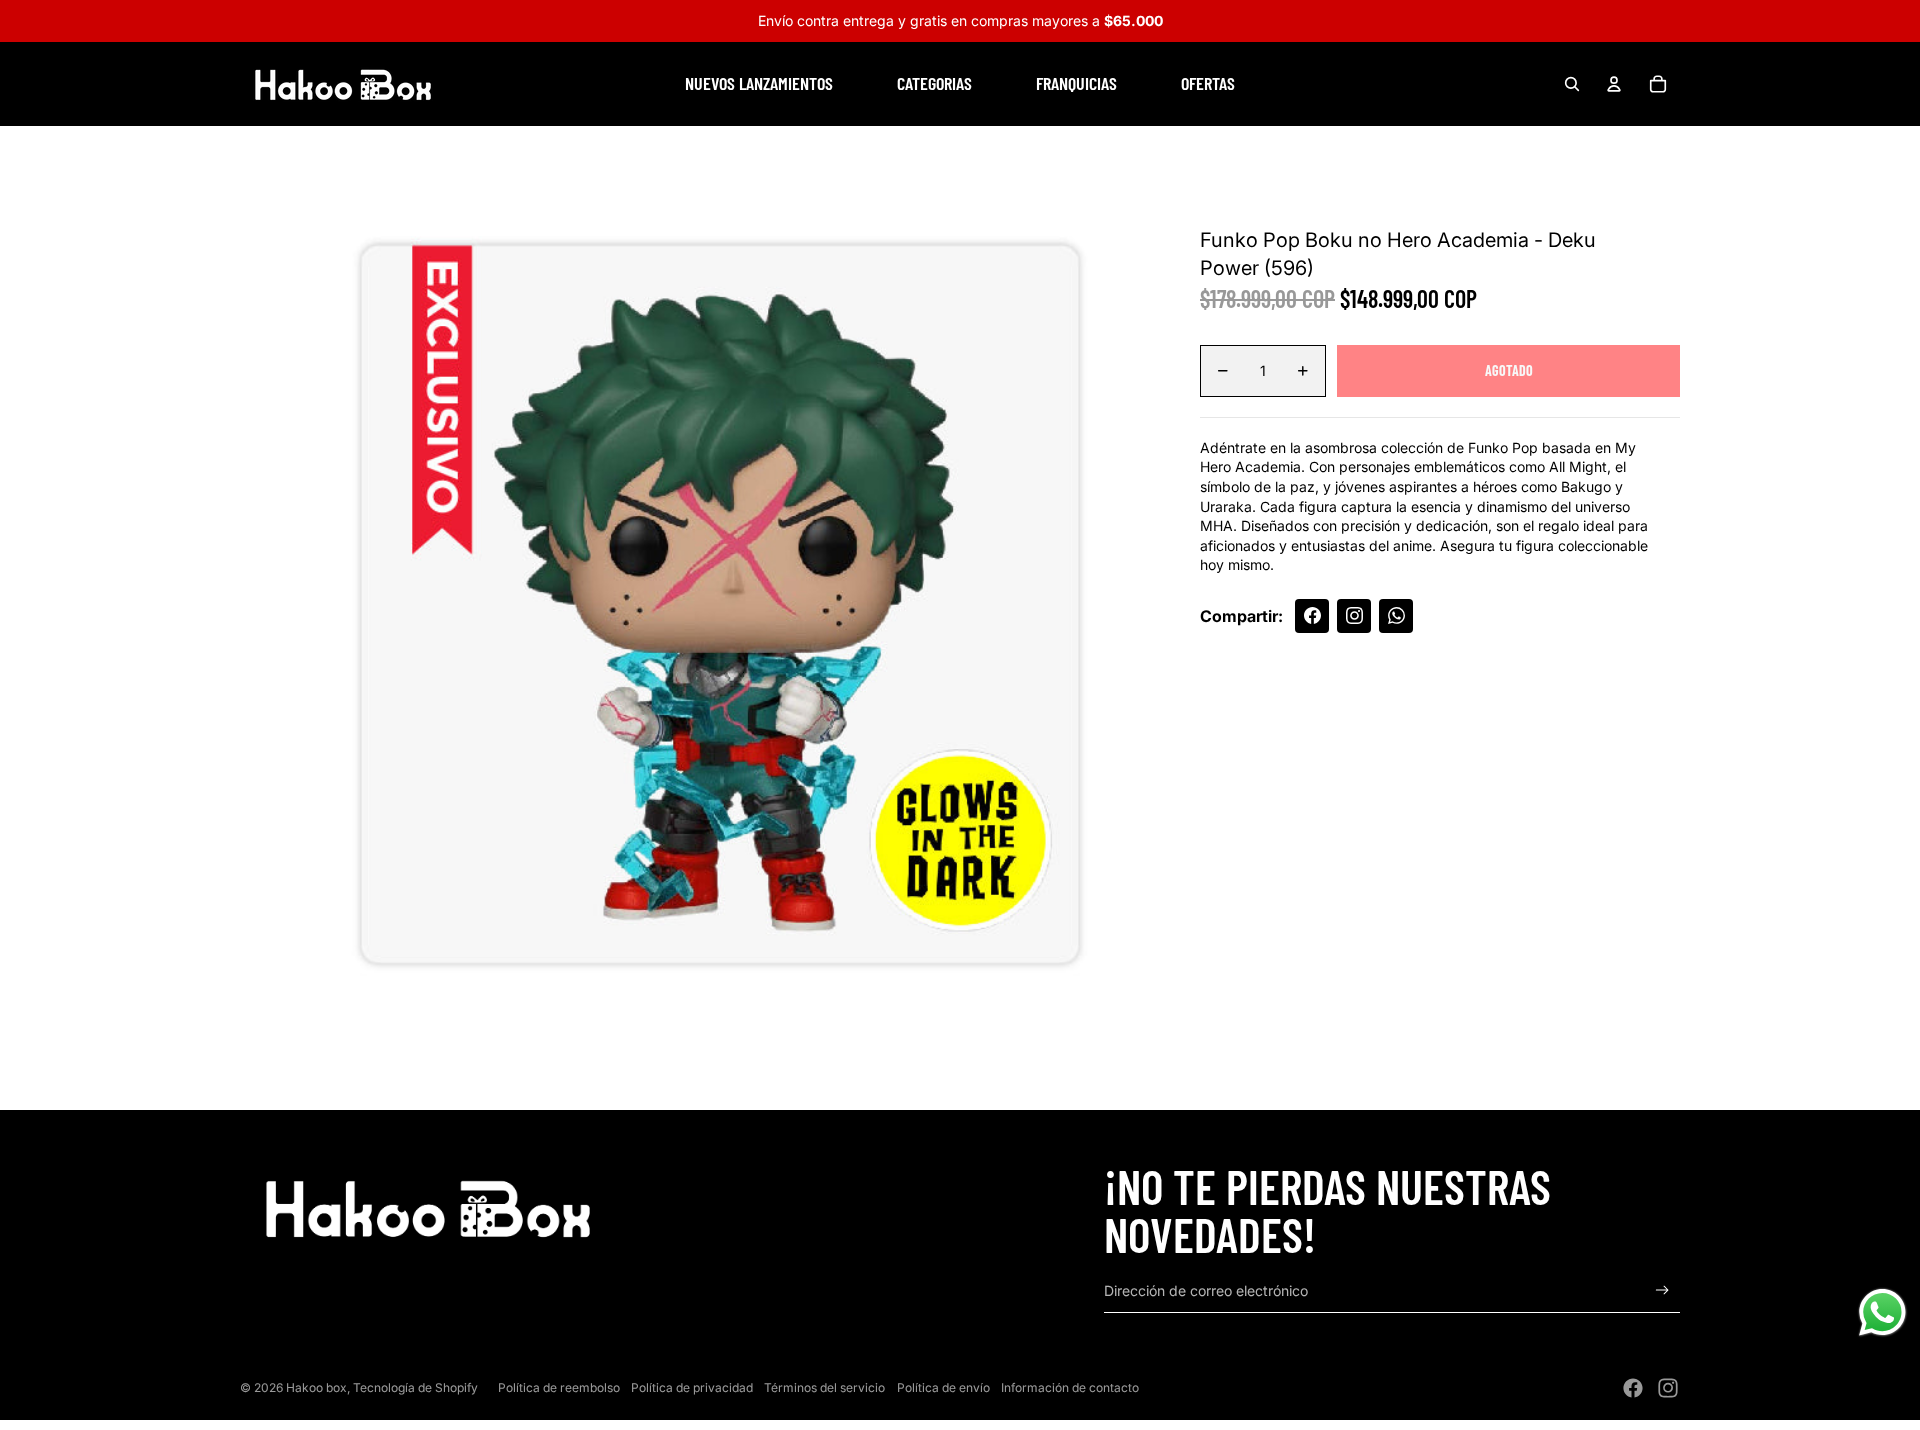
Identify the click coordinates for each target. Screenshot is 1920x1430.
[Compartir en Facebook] (1312, 616)
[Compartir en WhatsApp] (1396, 616)
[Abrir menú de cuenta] (1614, 84)
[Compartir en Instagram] (1354, 616)
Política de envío (943, 1387)
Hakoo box (316, 1387)
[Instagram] (1668, 1388)
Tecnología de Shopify (415, 1387)
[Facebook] (1633, 1388)
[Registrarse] (1662, 1290)
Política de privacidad (692, 1387)
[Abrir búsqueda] (1572, 84)
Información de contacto (1070, 1387)
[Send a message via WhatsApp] (1882, 1312)
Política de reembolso (559, 1387)
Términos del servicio (824, 1387)
